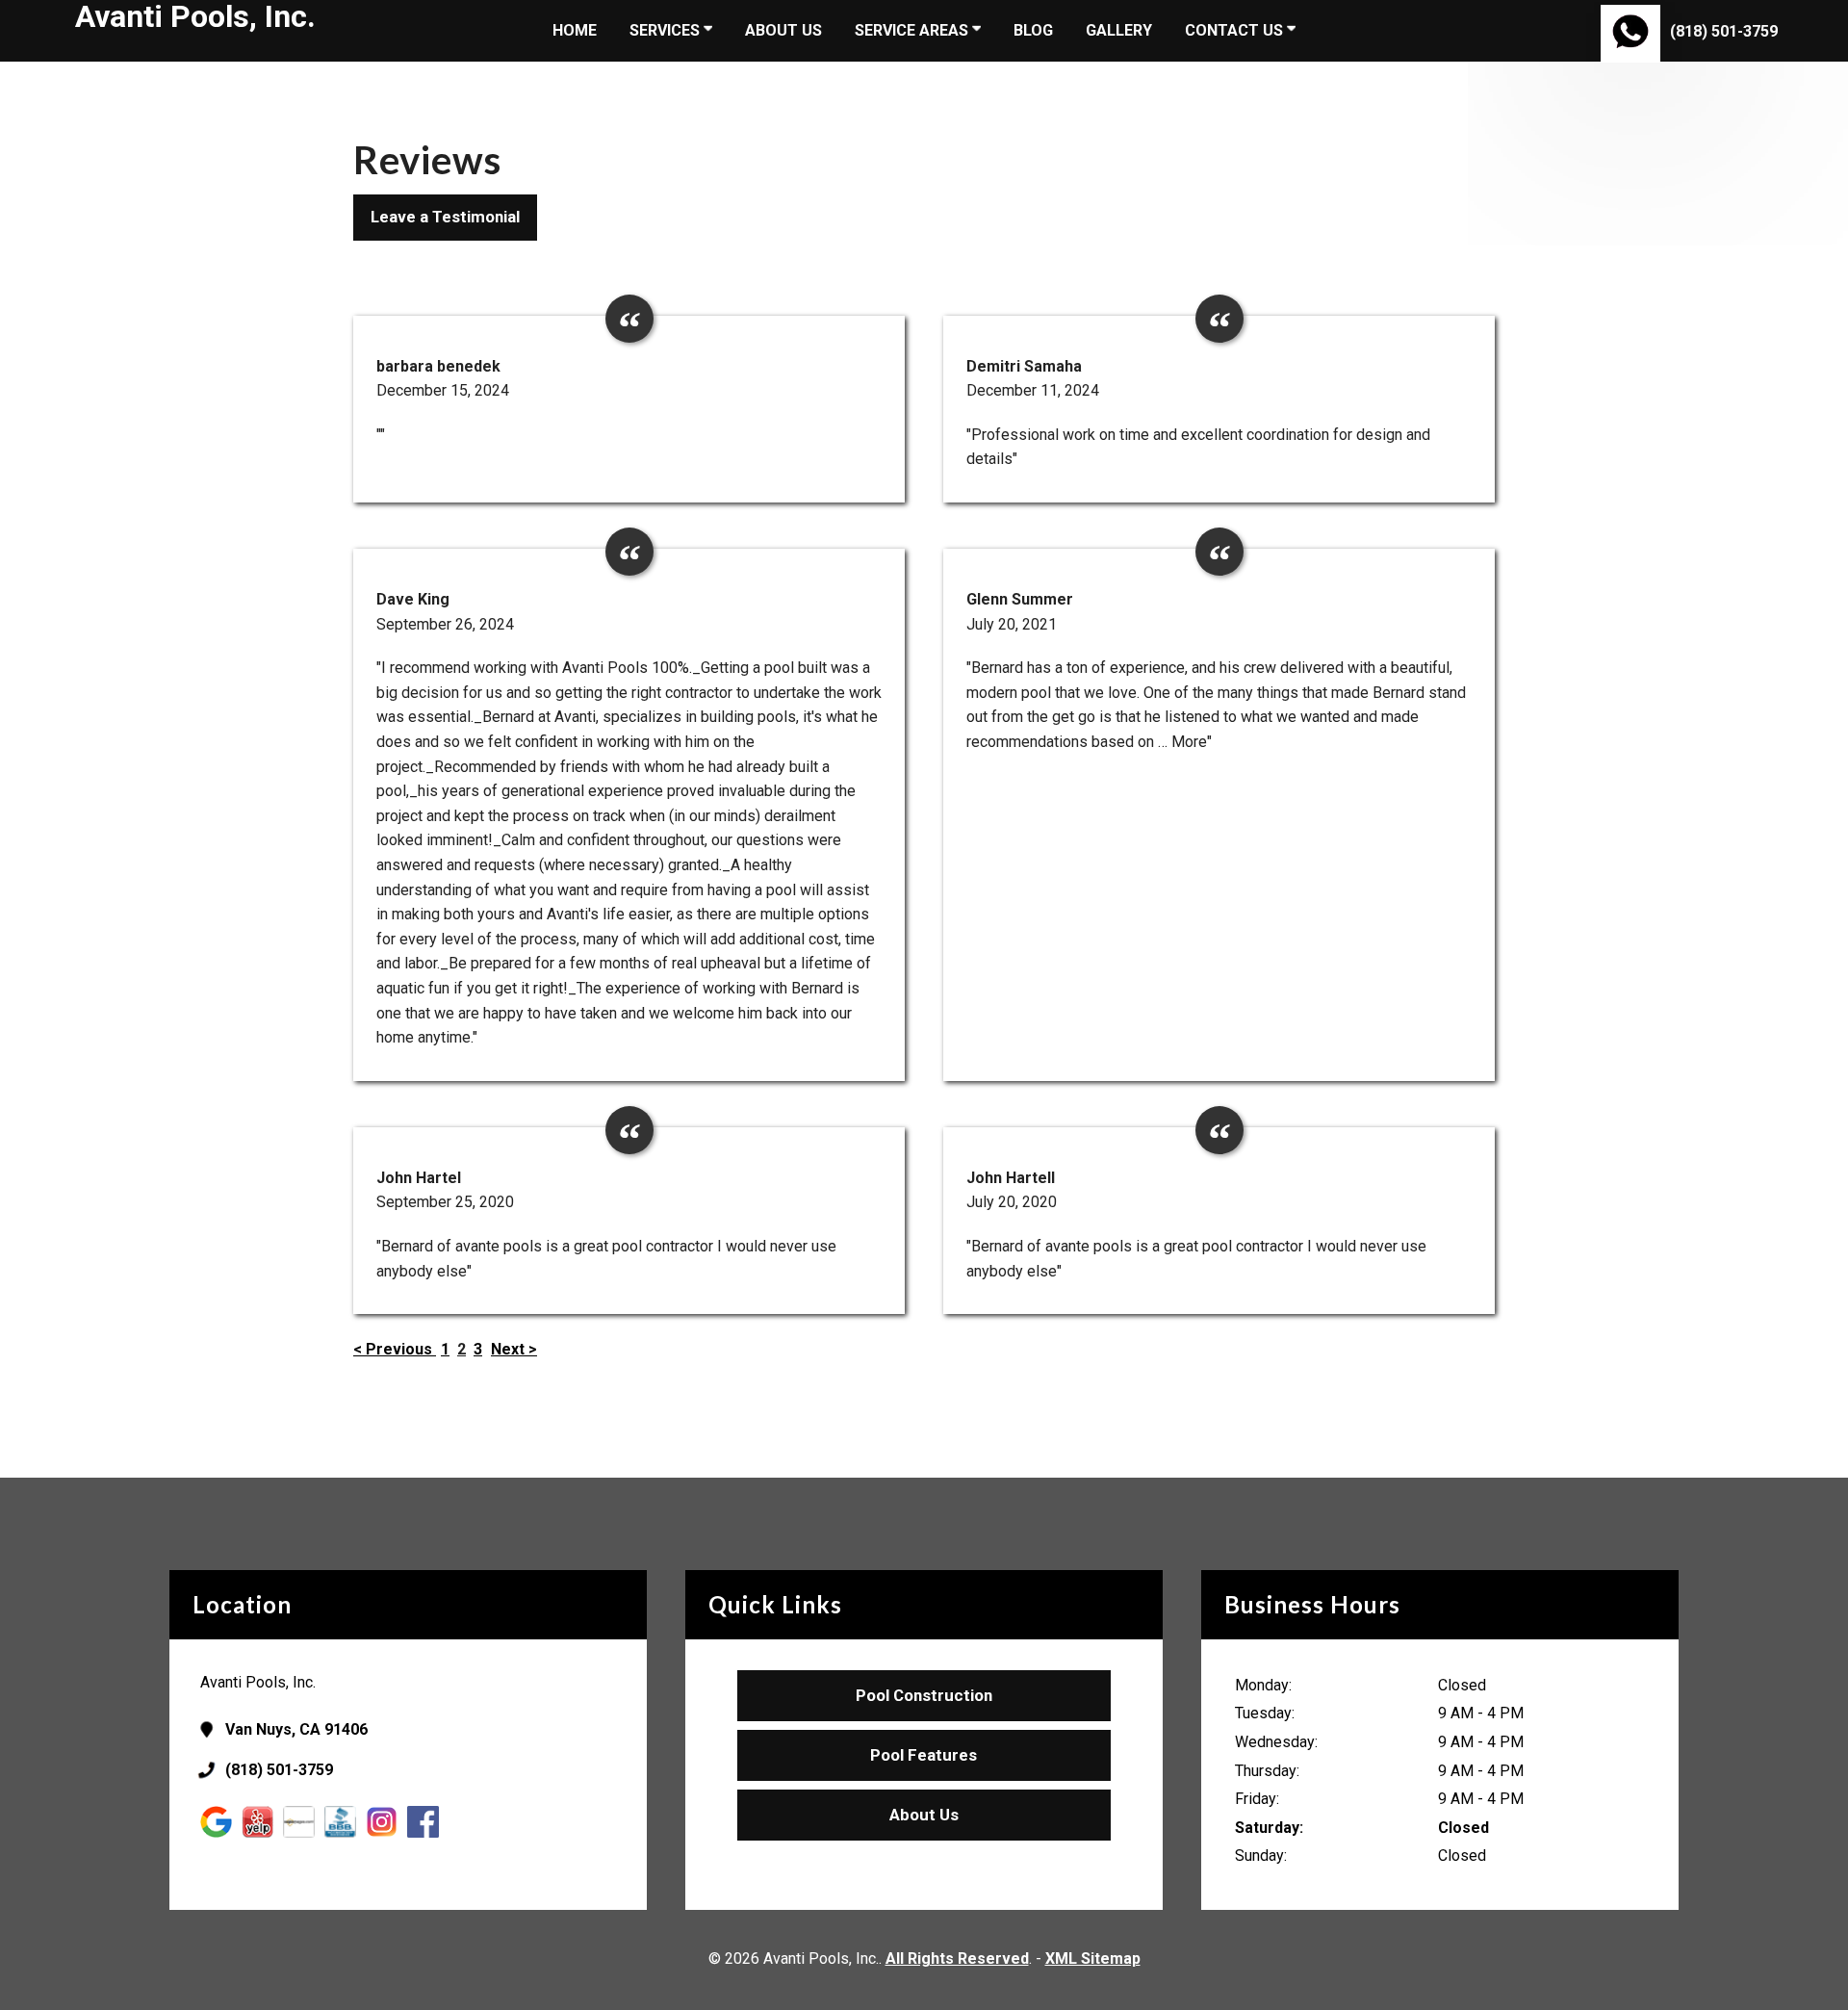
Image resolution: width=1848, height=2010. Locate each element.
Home (575, 30)
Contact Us (1236, 30)
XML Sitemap (1093, 1958)
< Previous (395, 1349)
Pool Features (924, 1755)
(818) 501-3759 (1724, 31)
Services (667, 30)
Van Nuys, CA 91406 (296, 1729)
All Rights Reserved (957, 1958)
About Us (783, 30)
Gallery (1119, 30)
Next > (514, 1349)
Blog (1033, 30)
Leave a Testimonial (445, 217)
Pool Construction (924, 1695)
